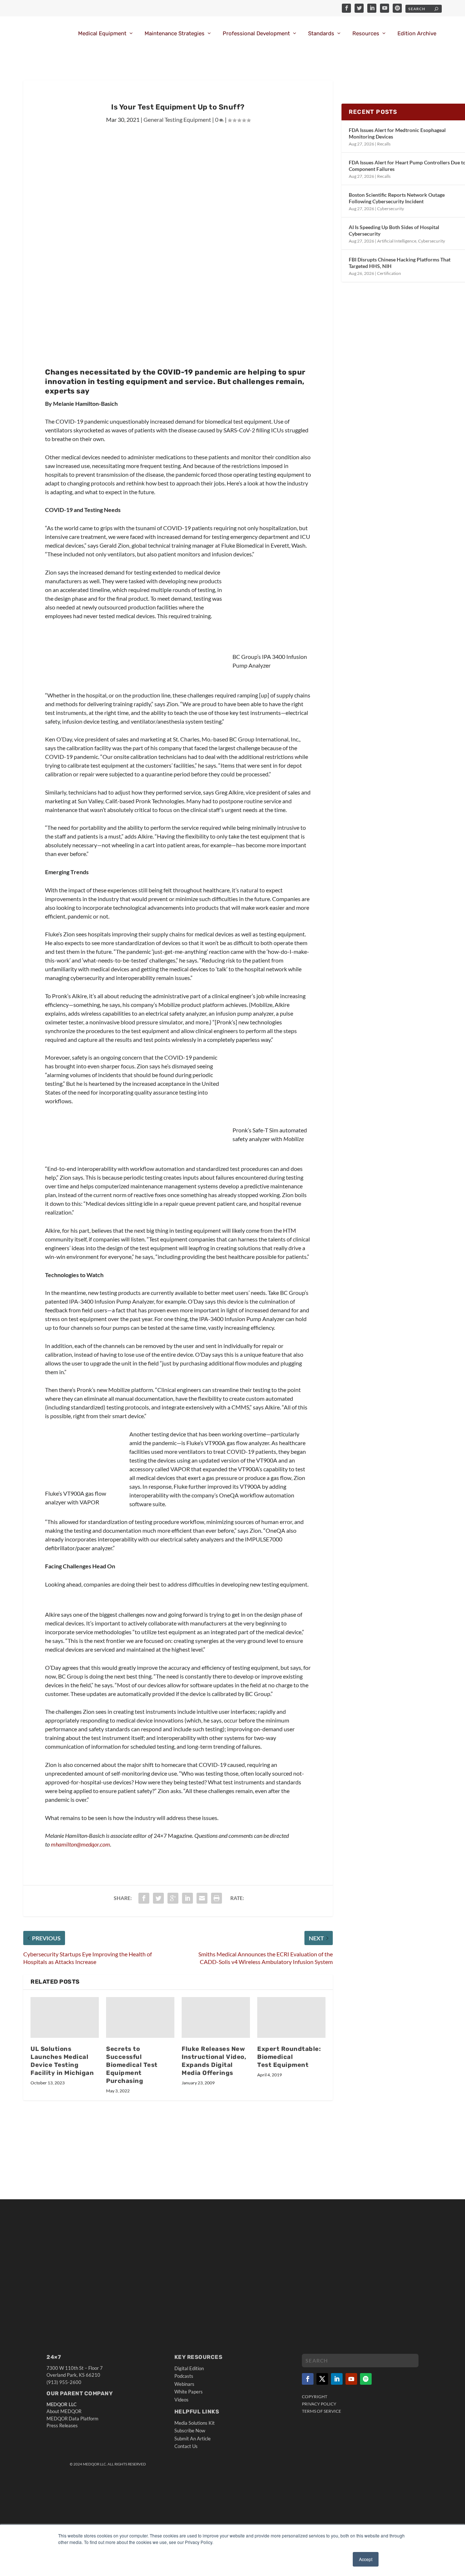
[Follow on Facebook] (308, 2379)
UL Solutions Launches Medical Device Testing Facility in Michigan (62, 2061)
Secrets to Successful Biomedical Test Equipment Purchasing (132, 2065)
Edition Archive (417, 34)
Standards (321, 34)
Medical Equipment (102, 34)
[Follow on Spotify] (366, 2379)
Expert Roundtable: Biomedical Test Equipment (289, 2057)
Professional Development (256, 34)
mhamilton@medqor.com (80, 1844)
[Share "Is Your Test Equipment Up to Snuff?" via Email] (202, 1898)
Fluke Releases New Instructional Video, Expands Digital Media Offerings (214, 2061)
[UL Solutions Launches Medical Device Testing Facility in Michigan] (65, 2018)
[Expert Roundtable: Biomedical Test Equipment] (291, 2018)
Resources (366, 34)
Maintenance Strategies (175, 34)
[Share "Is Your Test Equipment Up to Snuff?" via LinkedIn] (187, 1898)
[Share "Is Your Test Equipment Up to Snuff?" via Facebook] (144, 1898)
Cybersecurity (391, 209)
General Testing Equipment (177, 119)
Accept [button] (366, 2559)
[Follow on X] (322, 2379)
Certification (389, 273)
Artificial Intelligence (397, 241)
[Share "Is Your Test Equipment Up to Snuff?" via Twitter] (158, 1898)
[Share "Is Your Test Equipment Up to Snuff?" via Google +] (173, 1898)
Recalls (384, 144)
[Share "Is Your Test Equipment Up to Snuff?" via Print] (217, 1898)
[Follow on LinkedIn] (337, 2379)
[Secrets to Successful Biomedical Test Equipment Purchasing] (140, 2018)
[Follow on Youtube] (351, 2379)
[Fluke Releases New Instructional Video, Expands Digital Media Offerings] (216, 2018)
